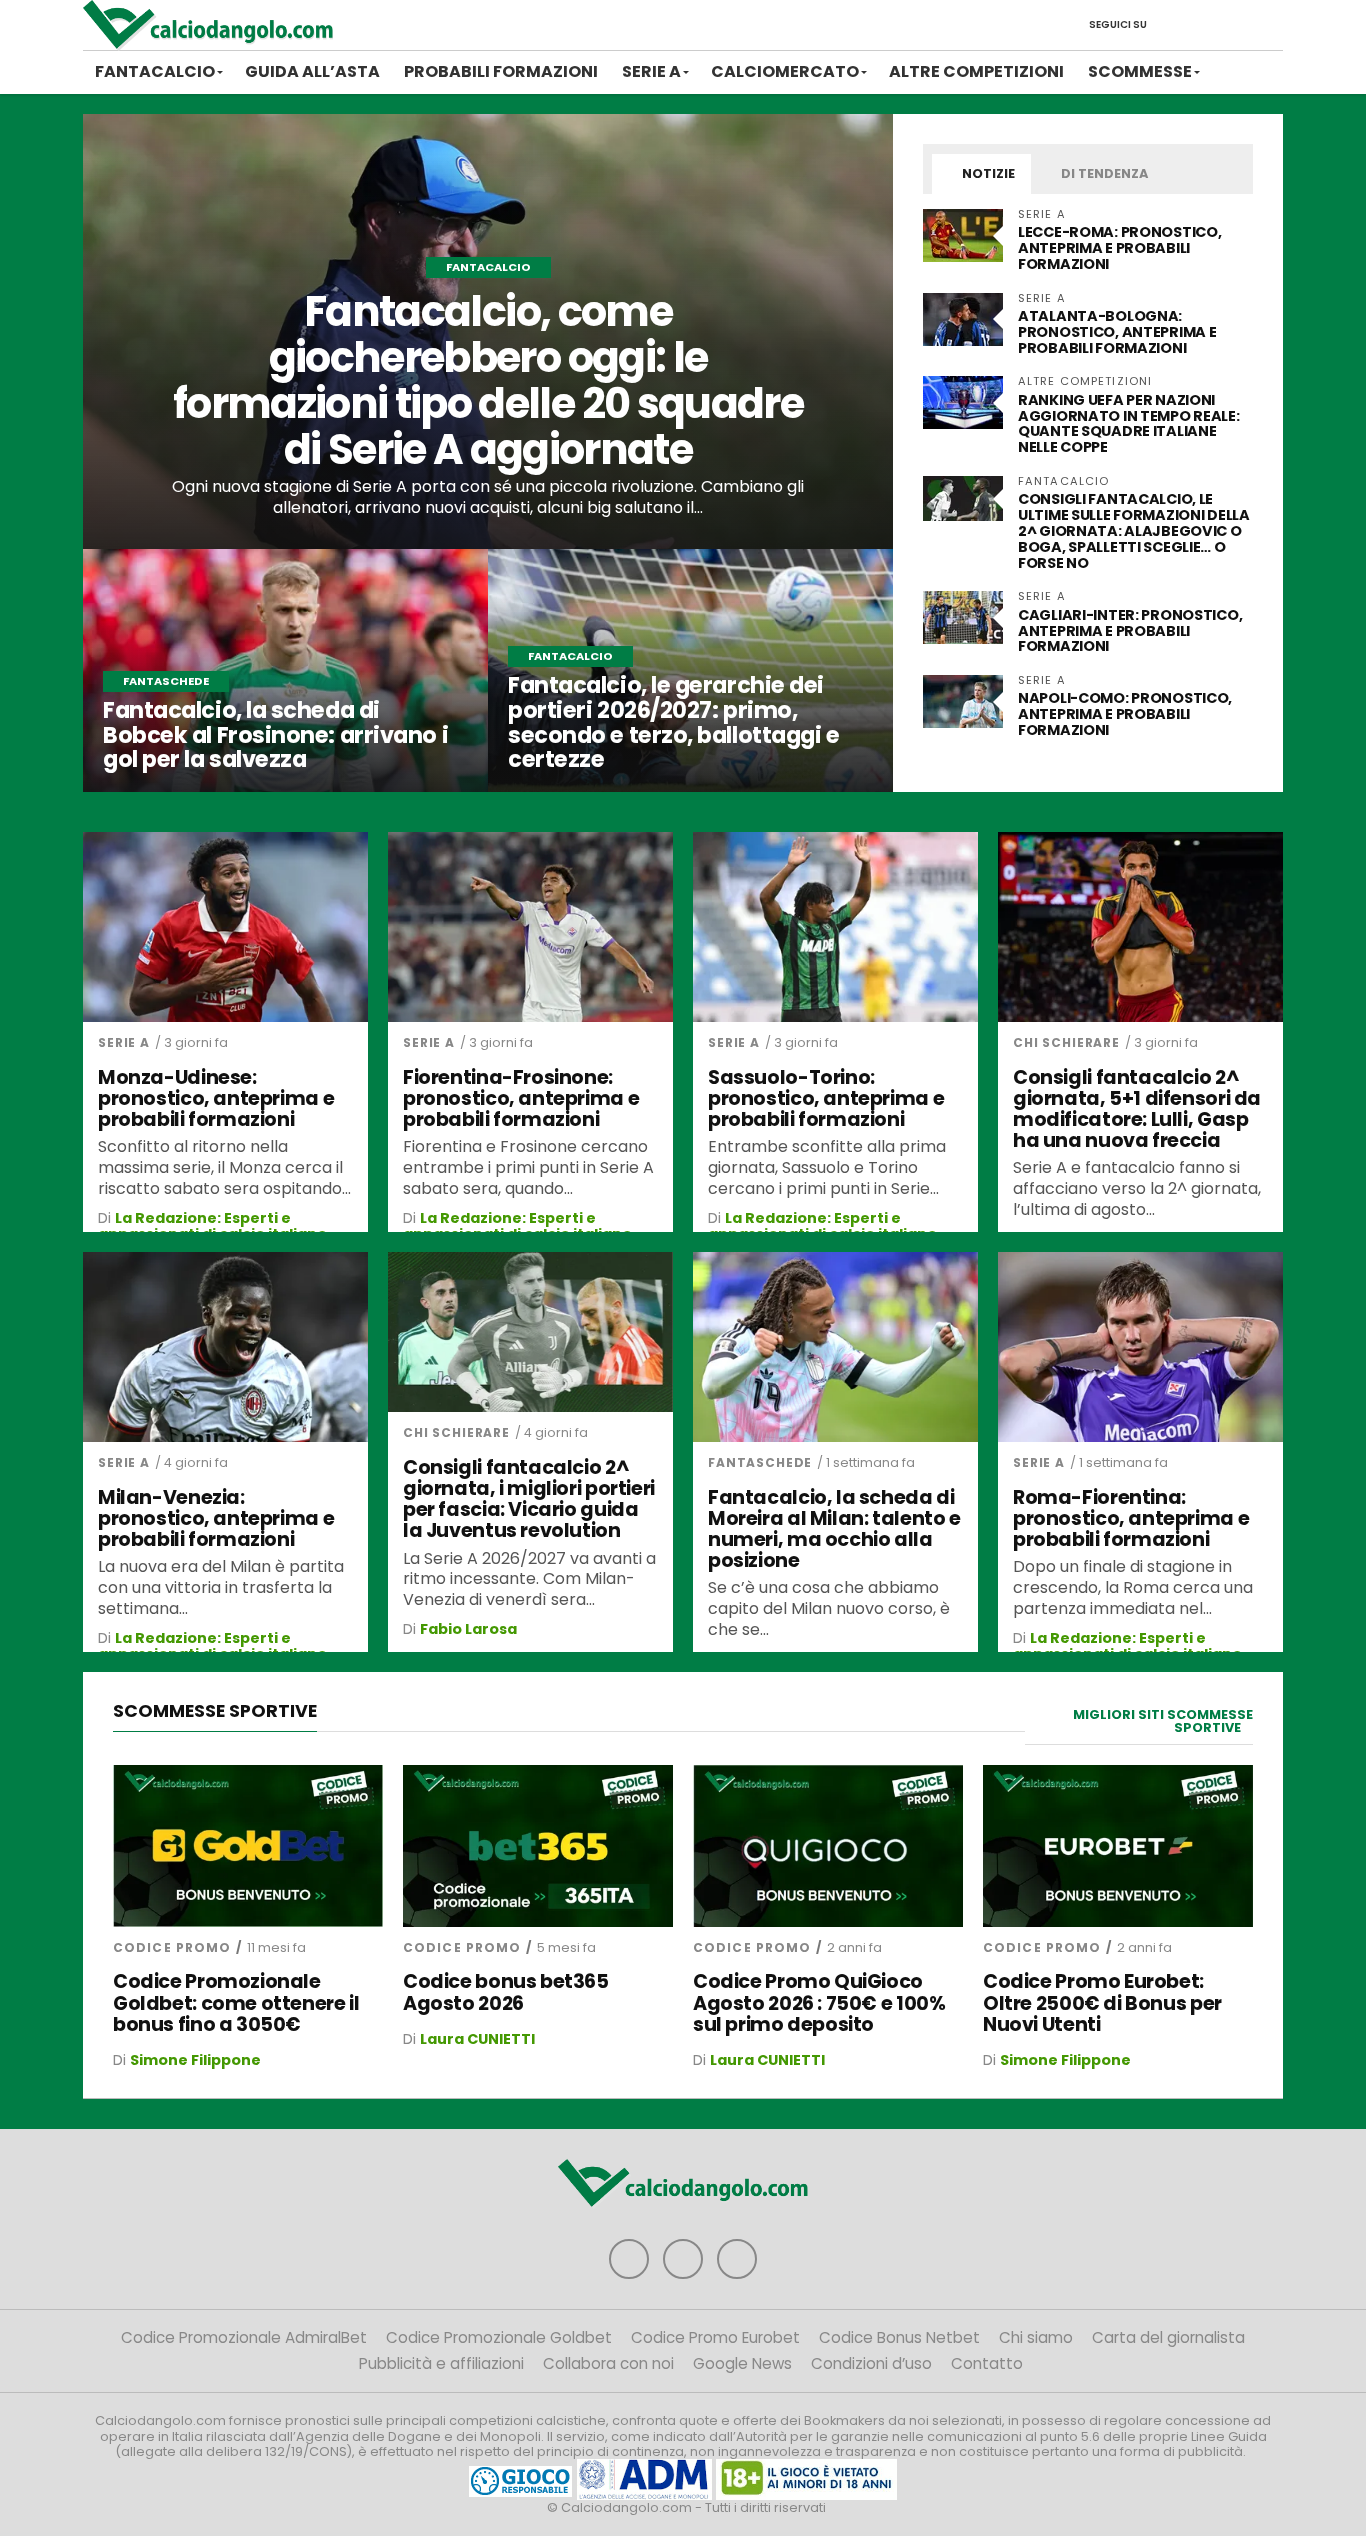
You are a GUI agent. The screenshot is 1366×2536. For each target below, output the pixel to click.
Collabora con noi (608, 2363)
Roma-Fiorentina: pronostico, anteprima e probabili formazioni (1131, 1518)
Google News (742, 2363)
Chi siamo (1036, 2337)
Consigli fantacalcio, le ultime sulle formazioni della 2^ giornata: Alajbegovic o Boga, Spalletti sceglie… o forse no (1134, 530)
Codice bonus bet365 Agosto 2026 (506, 1992)
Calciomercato (785, 71)
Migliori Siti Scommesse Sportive (1163, 1721)
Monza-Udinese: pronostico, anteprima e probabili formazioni (216, 1098)
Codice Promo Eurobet (715, 2337)
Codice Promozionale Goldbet (499, 2337)
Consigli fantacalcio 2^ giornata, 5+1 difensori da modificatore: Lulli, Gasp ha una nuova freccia (1137, 1109)
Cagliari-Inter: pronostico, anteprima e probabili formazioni (1130, 631)
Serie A (651, 71)
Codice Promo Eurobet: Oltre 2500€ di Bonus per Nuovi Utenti (1102, 2002)
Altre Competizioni (976, 71)
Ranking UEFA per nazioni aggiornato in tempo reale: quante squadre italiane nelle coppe (1129, 424)
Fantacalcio (155, 71)
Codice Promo (172, 1947)
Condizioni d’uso (871, 2363)
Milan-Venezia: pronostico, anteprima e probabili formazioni (216, 1518)
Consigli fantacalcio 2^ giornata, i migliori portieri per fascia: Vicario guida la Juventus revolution (529, 1499)
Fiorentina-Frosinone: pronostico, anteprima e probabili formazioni (521, 1098)
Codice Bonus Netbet (899, 2337)
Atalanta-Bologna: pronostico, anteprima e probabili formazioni (1117, 332)
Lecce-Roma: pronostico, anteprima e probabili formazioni (1119, 248)
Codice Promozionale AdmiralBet (244, 2337)
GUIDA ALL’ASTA (312, 71)
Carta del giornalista (1168, 2337)
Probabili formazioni (501, 71)
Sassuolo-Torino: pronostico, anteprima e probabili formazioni (826, 1098)
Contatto (987, 2363)
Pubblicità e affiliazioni (441, 2363)
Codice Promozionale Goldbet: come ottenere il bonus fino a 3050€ (236, 2002)
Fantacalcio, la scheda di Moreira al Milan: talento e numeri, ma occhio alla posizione (834, 1529)
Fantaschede (760, 1462)
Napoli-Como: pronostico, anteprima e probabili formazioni (1125, 714)
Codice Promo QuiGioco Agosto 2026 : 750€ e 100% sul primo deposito (819, 2002)
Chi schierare (1066, 1042)
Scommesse (1140, 71)
